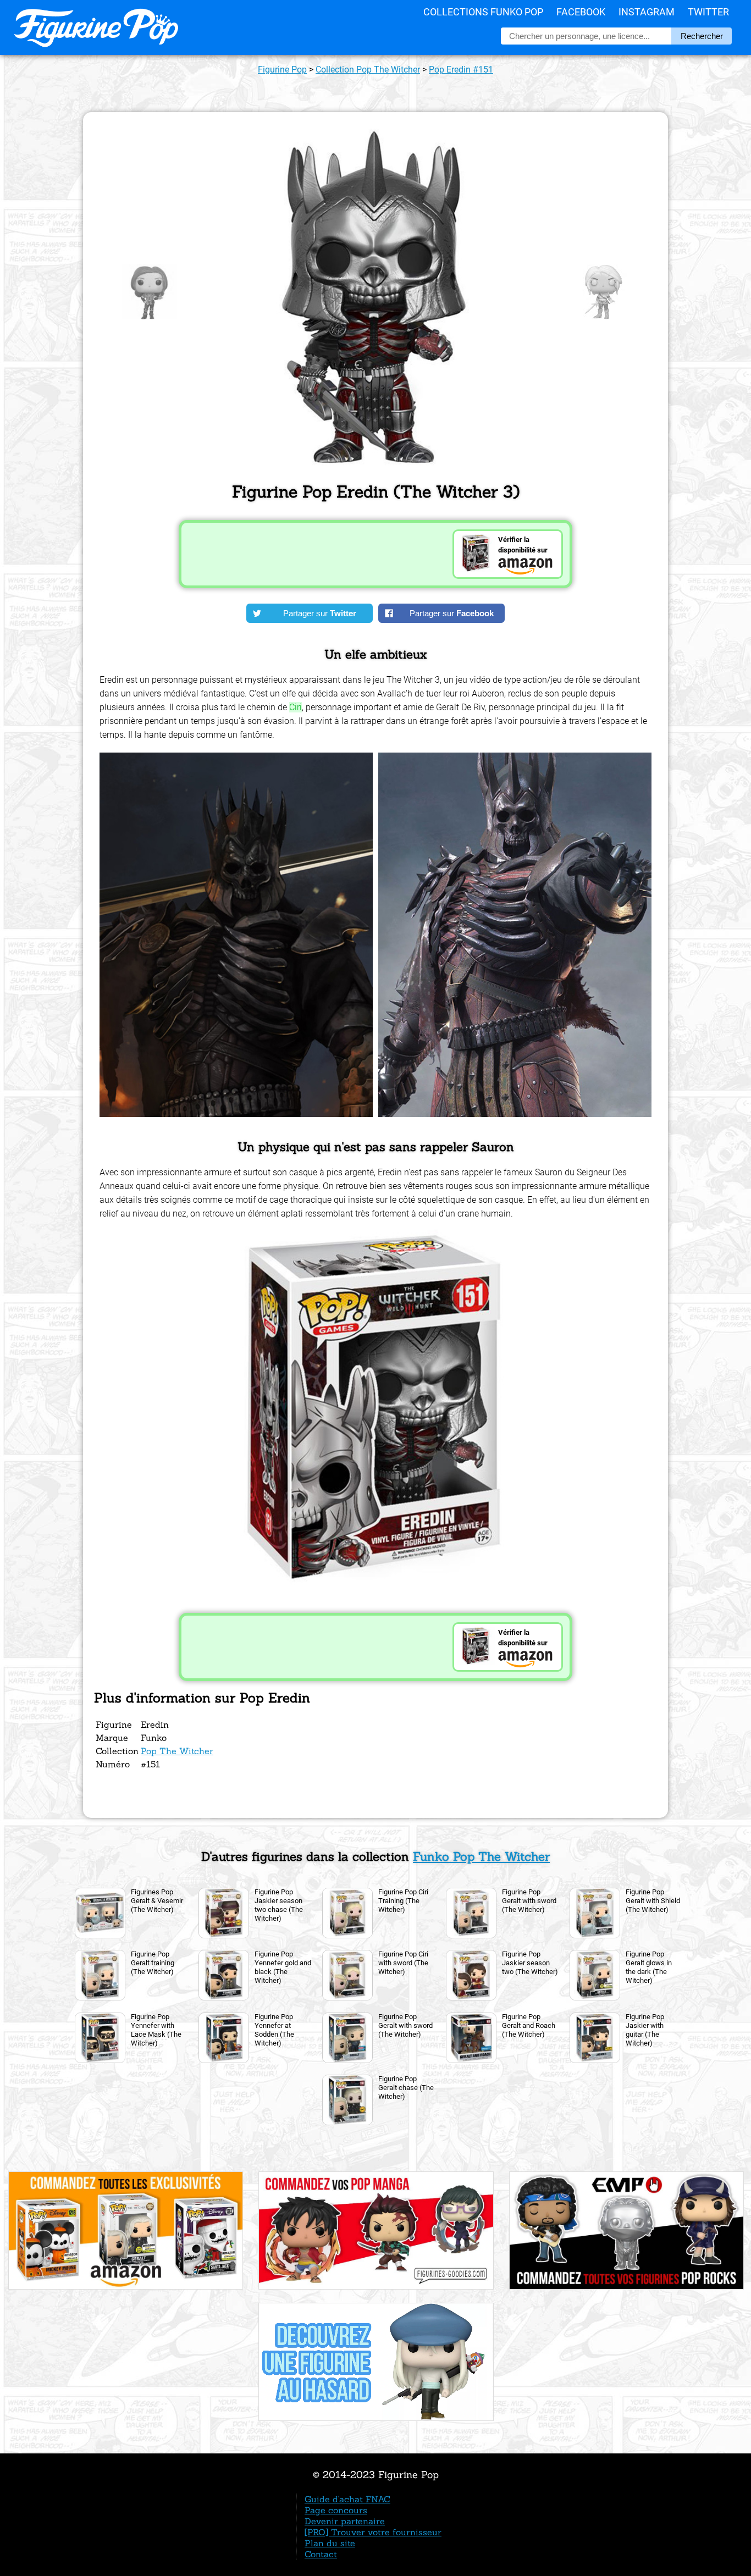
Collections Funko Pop (483, 12)
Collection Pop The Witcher (368, 70)
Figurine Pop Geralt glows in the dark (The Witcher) (649, 1967)
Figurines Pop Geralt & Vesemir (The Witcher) (157, 1901)
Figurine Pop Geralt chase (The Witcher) (406, 2088)
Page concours (336, 2510)
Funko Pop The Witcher (481, 1856)
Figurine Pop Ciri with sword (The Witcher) (403, 1963)
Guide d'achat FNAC (347, 2499)
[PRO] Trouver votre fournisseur (373, 2532)
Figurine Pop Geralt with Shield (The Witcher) (653, 1901)
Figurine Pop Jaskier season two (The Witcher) (530, 1963)
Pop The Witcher (177, 1751)
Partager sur (320, 613)
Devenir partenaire (345, 2521)
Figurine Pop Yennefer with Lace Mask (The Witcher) (156, 2030)
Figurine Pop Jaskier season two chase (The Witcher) (279, 1905)
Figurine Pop (282, 70)
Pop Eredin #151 (461, 70)
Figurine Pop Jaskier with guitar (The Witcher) (645, 2030)
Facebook (581, 12)
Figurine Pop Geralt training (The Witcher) (153, 1963)
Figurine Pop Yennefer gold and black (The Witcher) (283, 1967)
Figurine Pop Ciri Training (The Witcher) (403, 1901)
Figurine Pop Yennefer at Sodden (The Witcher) (274, 2030)
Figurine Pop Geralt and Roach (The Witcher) (529, 2025)
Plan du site (330, 2543)
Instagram (647, 12)
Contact (321, 2554)
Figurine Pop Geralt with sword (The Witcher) (529, 1901)
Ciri (296, 707)
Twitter (708, 12)
